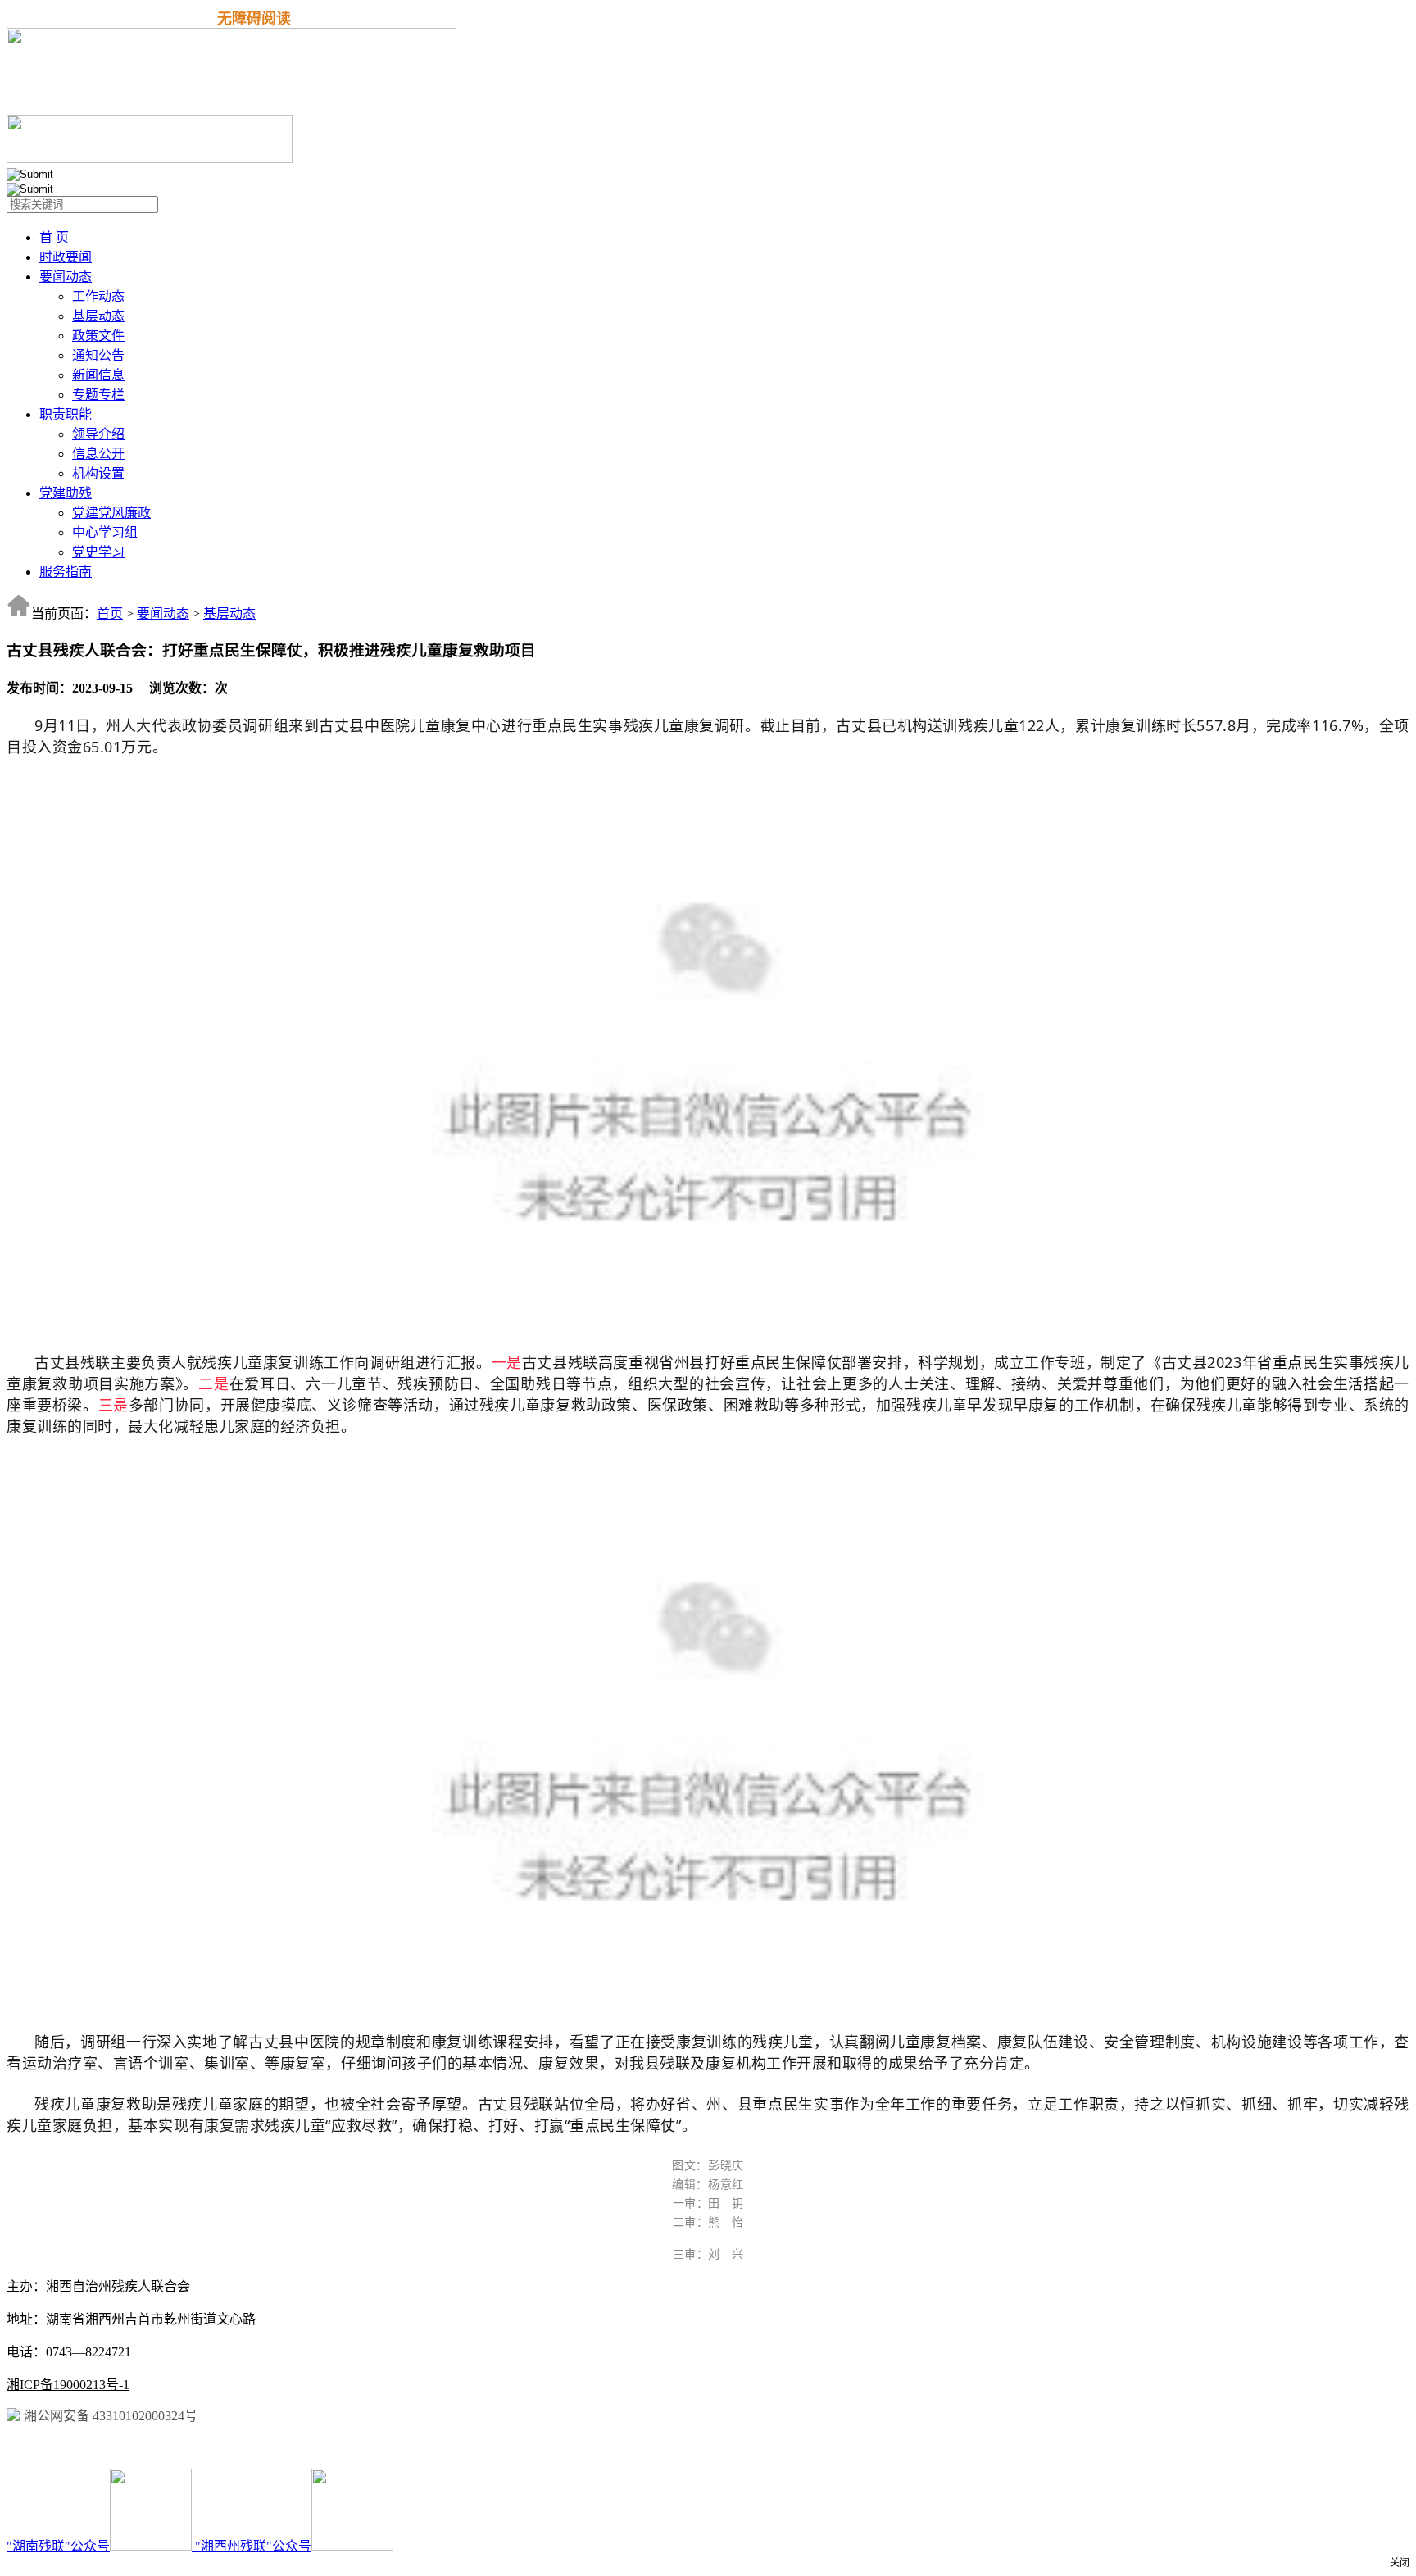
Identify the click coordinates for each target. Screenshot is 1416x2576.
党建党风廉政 (111, 513)
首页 (110, 613)
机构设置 (98, 473)
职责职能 (66, 414)
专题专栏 (98, 395)
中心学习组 (105, 532)
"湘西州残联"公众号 (253, 2546)
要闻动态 (66, 277)
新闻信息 (98, 375)
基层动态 (98, 316)
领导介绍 (98, 434)
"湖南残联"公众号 (58, 2546)
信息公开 (98, 454)
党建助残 (66, 493)
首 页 (54, 237)
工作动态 (98, 296)
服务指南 (66, 572)
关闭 (1400, 2563)
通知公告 (98, 355)
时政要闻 (66, 257)
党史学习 (98, 552)
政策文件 (98, 336)
